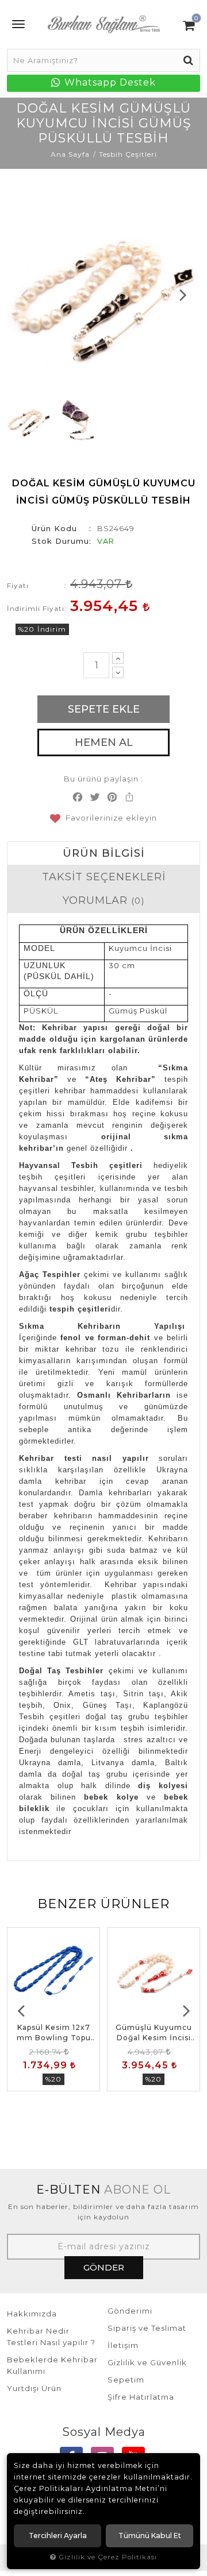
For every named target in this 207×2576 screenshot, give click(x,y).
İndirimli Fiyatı (36, 608)
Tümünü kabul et (150, 2536)
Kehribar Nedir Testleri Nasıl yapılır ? (51, 2337)
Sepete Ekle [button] (104, 709)
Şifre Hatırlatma (141, 2397)
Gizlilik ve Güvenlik (147, 2362)
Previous (24, 295)
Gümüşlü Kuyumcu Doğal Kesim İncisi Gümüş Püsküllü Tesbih (154, 2033)
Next (183, 295)
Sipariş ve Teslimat (147, 2328)
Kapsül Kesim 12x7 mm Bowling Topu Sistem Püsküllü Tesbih (54, 2033)
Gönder (104, 2267)
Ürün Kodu (54, 528)
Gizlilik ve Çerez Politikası (108, 2557)
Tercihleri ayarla (58, 2536)
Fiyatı (18, 585)
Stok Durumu (60, 541)
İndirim (52, 629)
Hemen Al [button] (104, 742)
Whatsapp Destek (109, 82)
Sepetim (126, 2380)
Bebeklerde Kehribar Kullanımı (52, 2365)
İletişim (123, 2345)
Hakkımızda (32, 2314)
